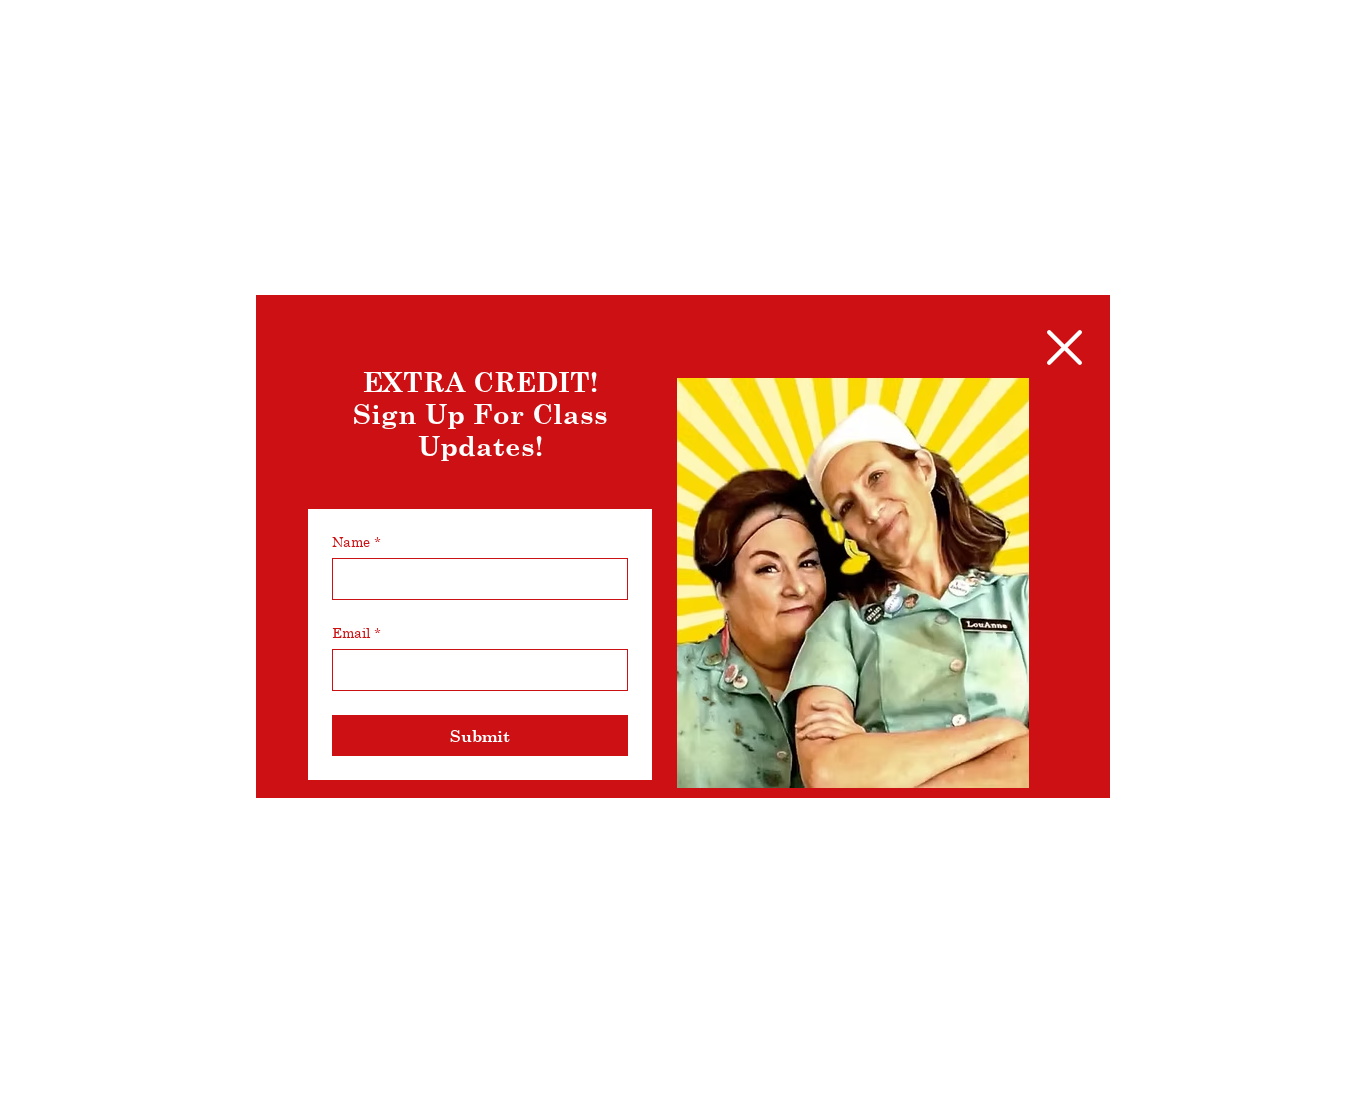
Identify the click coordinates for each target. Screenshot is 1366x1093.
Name (356, 541)
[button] (1064, 347)
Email (356, 632)
